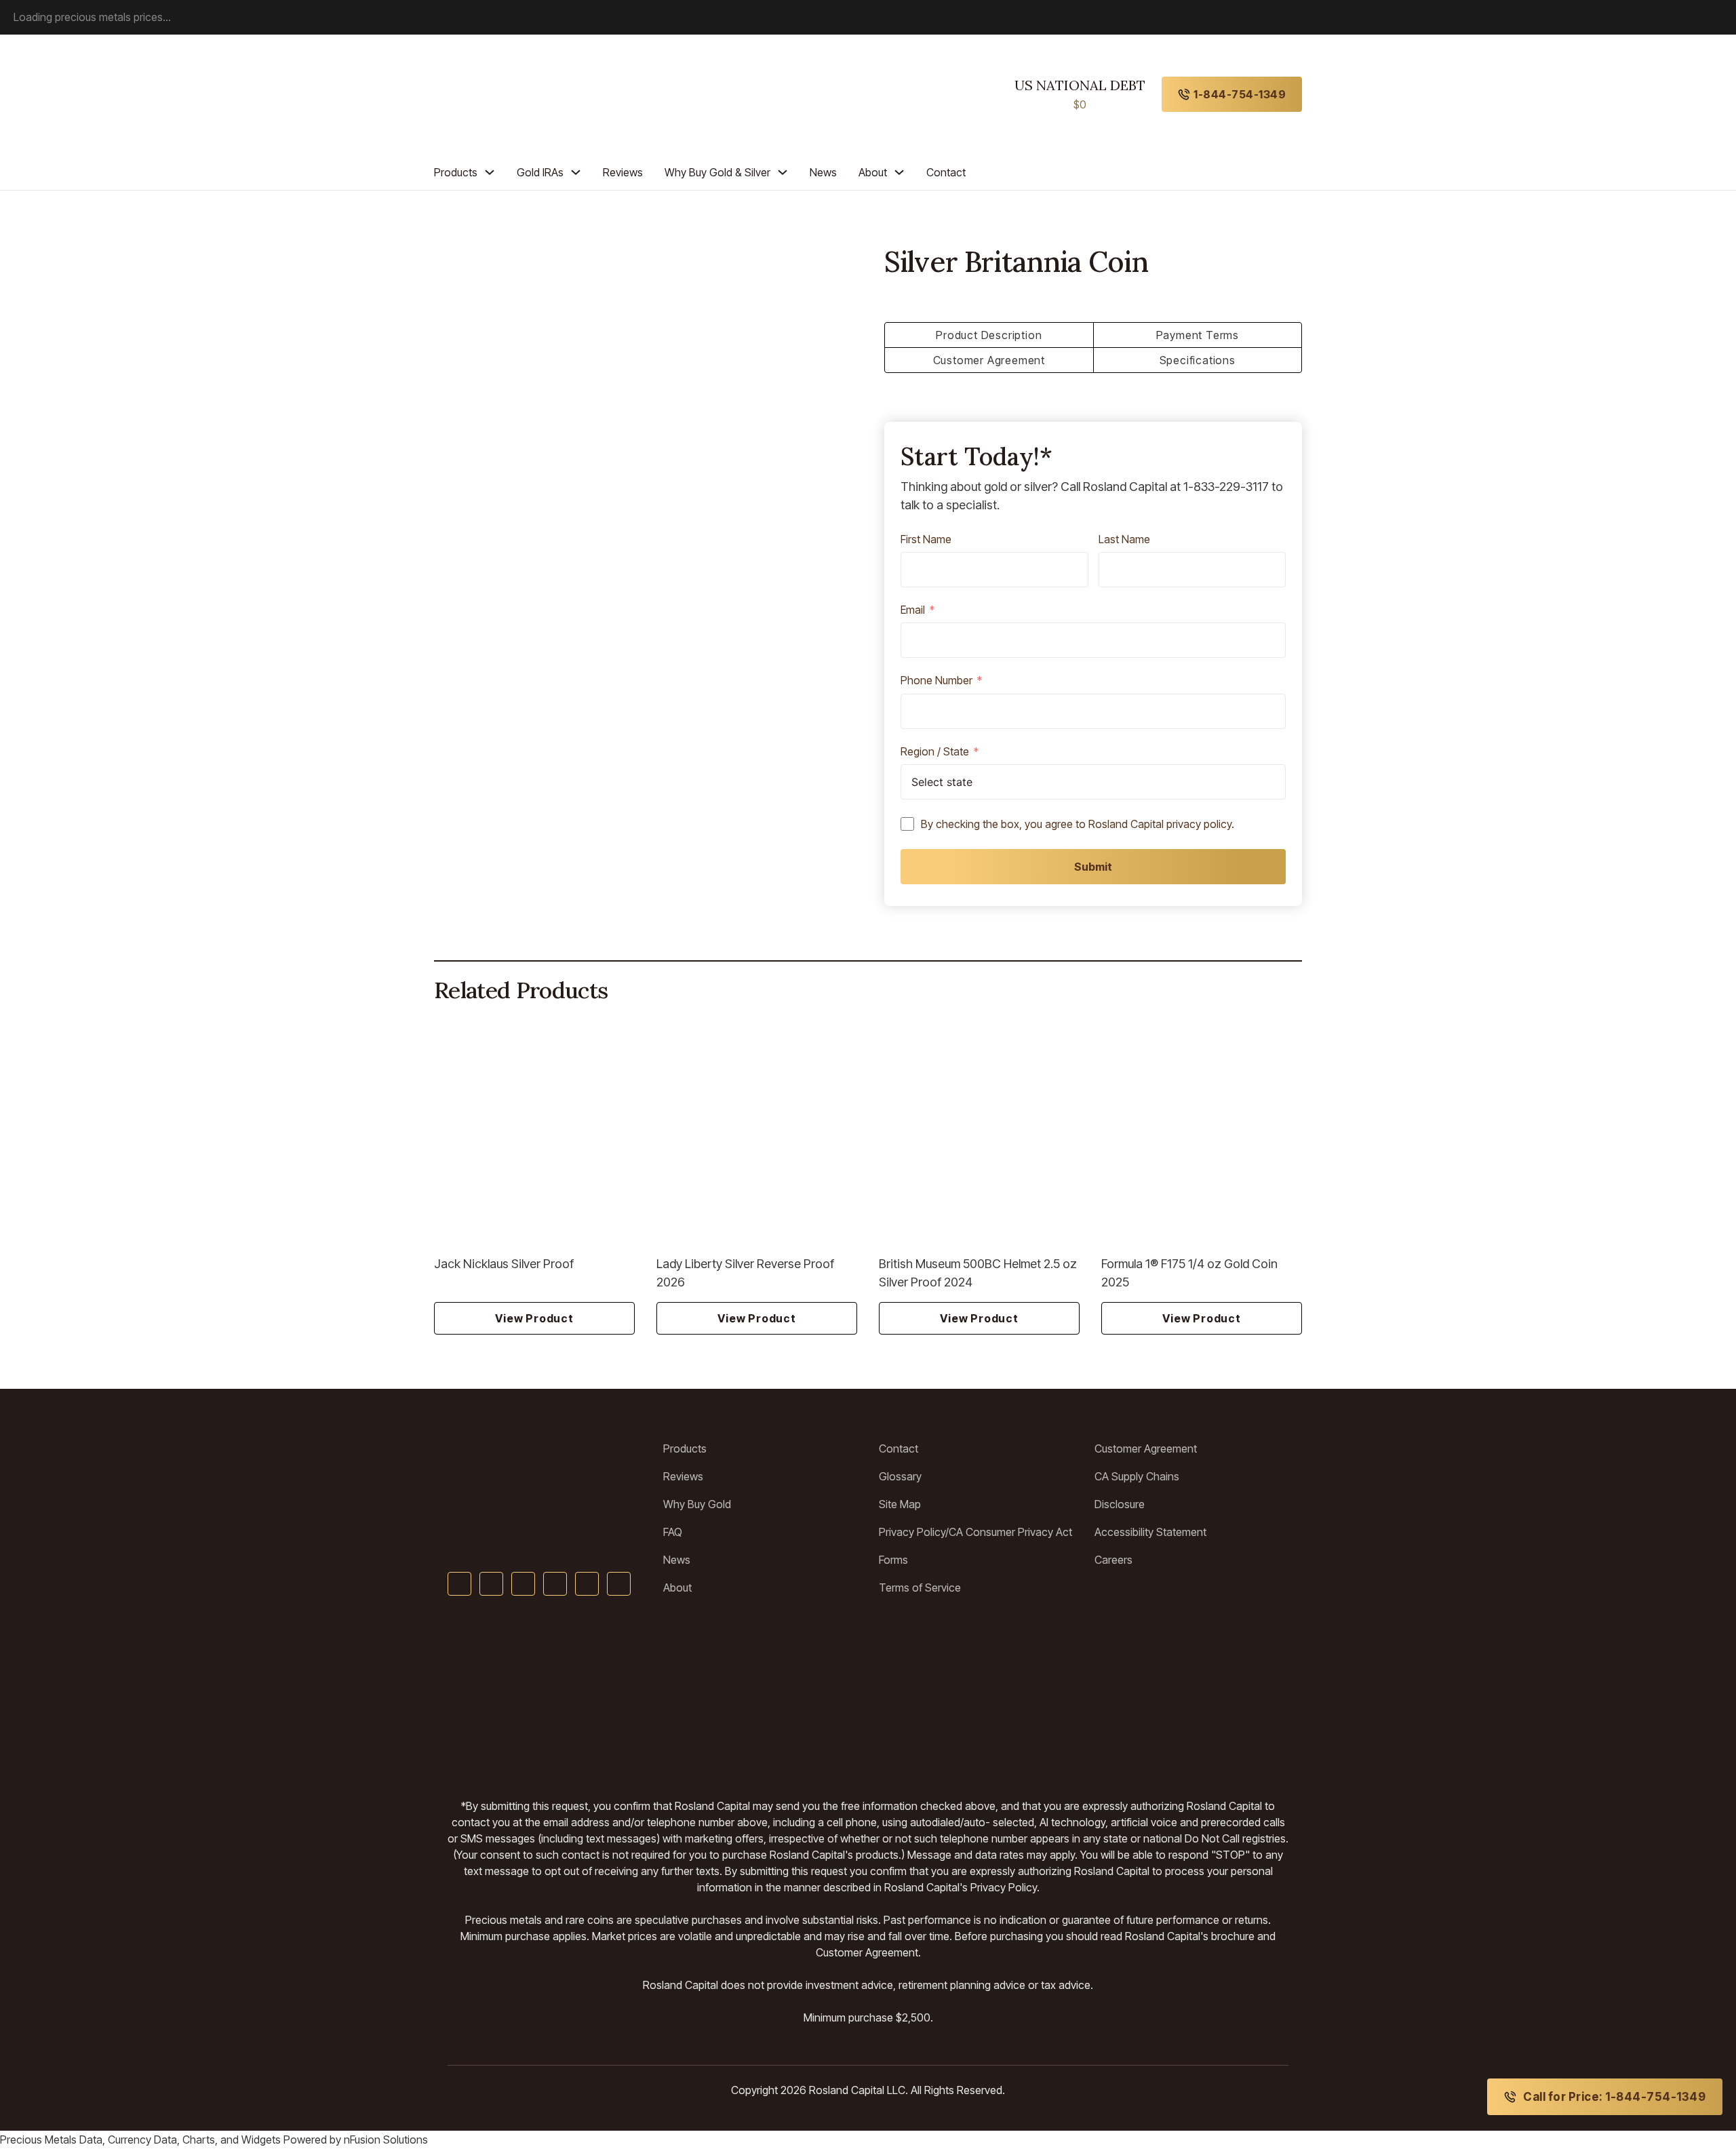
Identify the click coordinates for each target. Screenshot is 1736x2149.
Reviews (623, 172)
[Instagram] (587, 1584)
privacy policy (1199, 824)
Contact (946, 172)
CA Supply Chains (1137, 1476)
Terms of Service (920, 1588)
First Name (926, 540)
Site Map (900, 1504)
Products (456, 172)
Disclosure (1120, 1504)
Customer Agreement (1146, 1448)
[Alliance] (580, 1697)
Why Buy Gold (697, 1504)
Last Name (1124, 540)
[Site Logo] (545, 1465)
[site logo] (496, 94)
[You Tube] (523, 1584)
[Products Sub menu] (490, 172)
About (873, 172)
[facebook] (459, 1584)
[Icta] (770, 1697)
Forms (893, 1560)
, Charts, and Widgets (229, 2140)
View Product (534, 1318)
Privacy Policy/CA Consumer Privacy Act (975, 1532)
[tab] (989, 335)
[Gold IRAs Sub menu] (576, 172)
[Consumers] (1085, 1697)
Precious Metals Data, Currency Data (88, 2140)
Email (913, 610)
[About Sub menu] (899, 172)
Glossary (900, 1476)
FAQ (673, 1532)
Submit (1093, 867)
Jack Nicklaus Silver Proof (504, 1264)
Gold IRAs (540, 172)
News (823, 172)
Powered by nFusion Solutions (356, 2140)
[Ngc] (1245, 1697)
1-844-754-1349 (1240, 94)
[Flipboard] (619, 1584)
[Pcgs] (952, 1697)
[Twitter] (491, 1584)
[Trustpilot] (478, 1697)
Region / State (935, 752)
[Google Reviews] (687, 1697)
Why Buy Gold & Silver (717, 172)
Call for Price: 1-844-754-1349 (1614, 2097)
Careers (1113, 1560)
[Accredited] (868, 1697)
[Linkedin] (555, 1584)
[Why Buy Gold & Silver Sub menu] (783, 172)
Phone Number (936, 681)
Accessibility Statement (1150, 1532)
